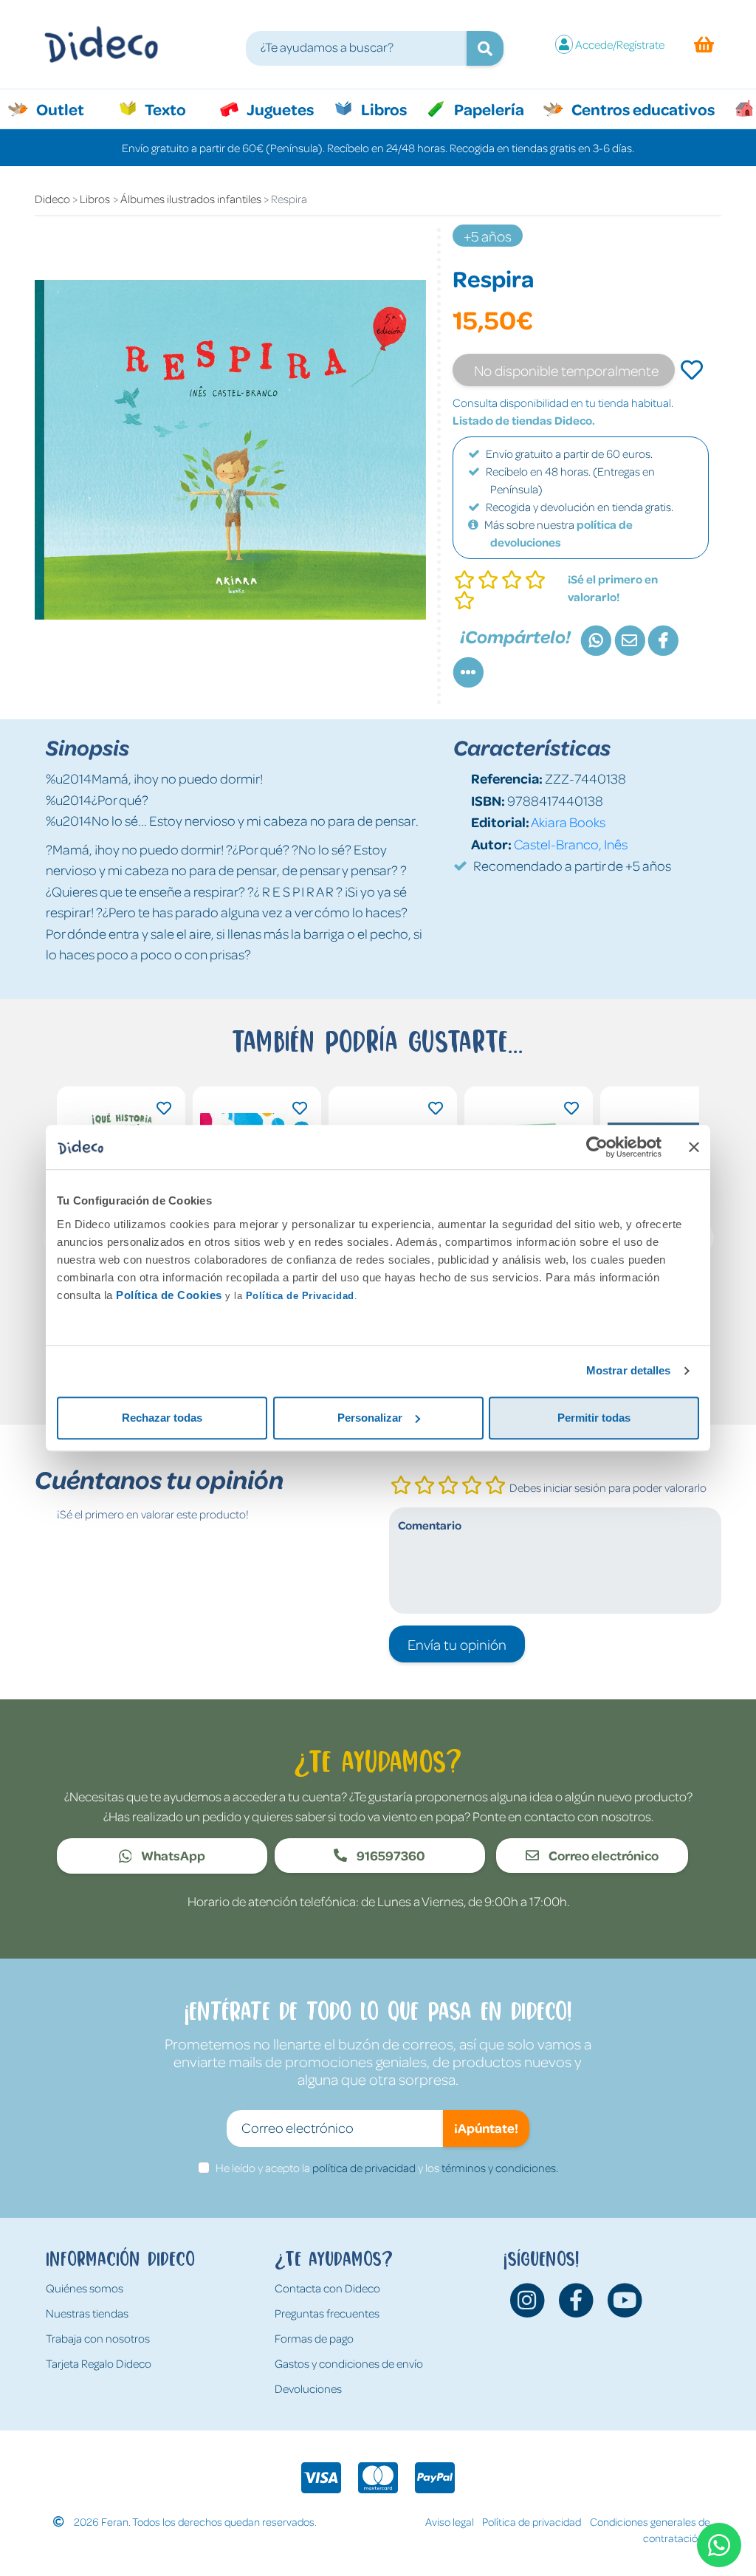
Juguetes (279, 109)
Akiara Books (568, 822)
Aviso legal (450, 2521)
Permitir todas (594, 1418)
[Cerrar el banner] (694, 1147)
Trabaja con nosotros (98, 2338)
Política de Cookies (169, 1295)
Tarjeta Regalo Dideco (99, 2363)
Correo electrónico (602, 1855)
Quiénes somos (85, 2288)
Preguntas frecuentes (327, 2313)
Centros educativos (642, 109)
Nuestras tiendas (87, 2313)
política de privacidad (364, 2168)
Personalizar (370, 1418)
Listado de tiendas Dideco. (524, 420)
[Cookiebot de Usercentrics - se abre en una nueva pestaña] (597, 1147)
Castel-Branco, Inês (571, 844)
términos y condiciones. (500, 2168)
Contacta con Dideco (327, 2288)
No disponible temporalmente (566, 370)
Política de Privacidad (300, 1296)
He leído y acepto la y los (387, 2168)
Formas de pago (314, 2338)
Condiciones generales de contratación (650, 2530)
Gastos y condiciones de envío (349, 2363)
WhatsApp (172, 1855)
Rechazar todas (162, 1418)
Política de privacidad (532, 2521)
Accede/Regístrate (620, 44)
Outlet (68, 109)
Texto (173, 109)
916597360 (390, 1855)
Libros (382, 109)
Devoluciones (308, 2388)
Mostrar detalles (629, 1370)
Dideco (52, 199)
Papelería (488, 109)
